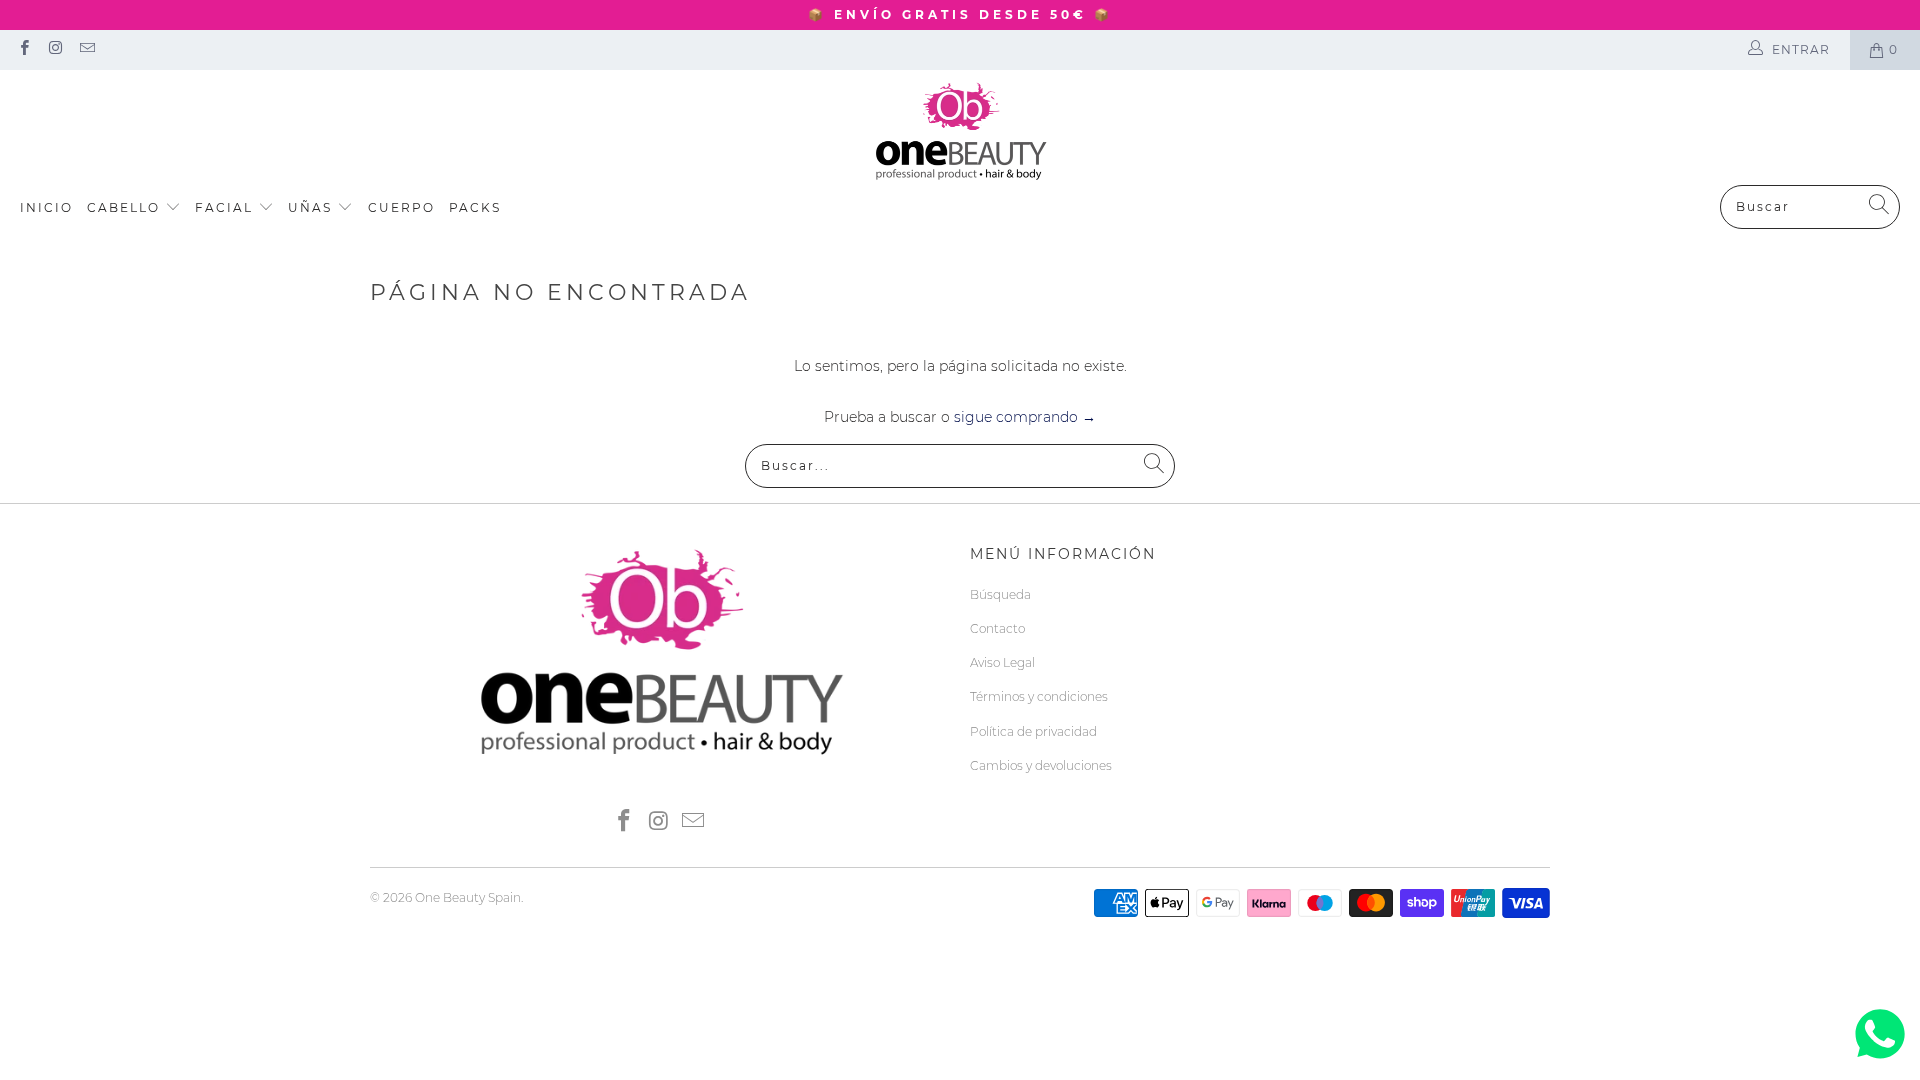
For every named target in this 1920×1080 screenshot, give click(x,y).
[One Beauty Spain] (960, 132)
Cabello (126, 207)
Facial (226, 207)
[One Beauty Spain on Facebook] (23, 49)
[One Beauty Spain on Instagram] (54, 49)
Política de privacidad (1033, 731)
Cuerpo (401, 207)
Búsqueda (1000, 594)
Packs (475, 207)
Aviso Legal (1002, 662)
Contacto (997, 628)
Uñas (312, 207)
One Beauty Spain (468, 897)
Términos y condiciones (1039, 696)
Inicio (46, 207)
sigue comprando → (1025, 417)
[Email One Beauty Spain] (86, 49)
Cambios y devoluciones (1041, 765)
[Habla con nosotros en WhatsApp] (1880, 1059)
